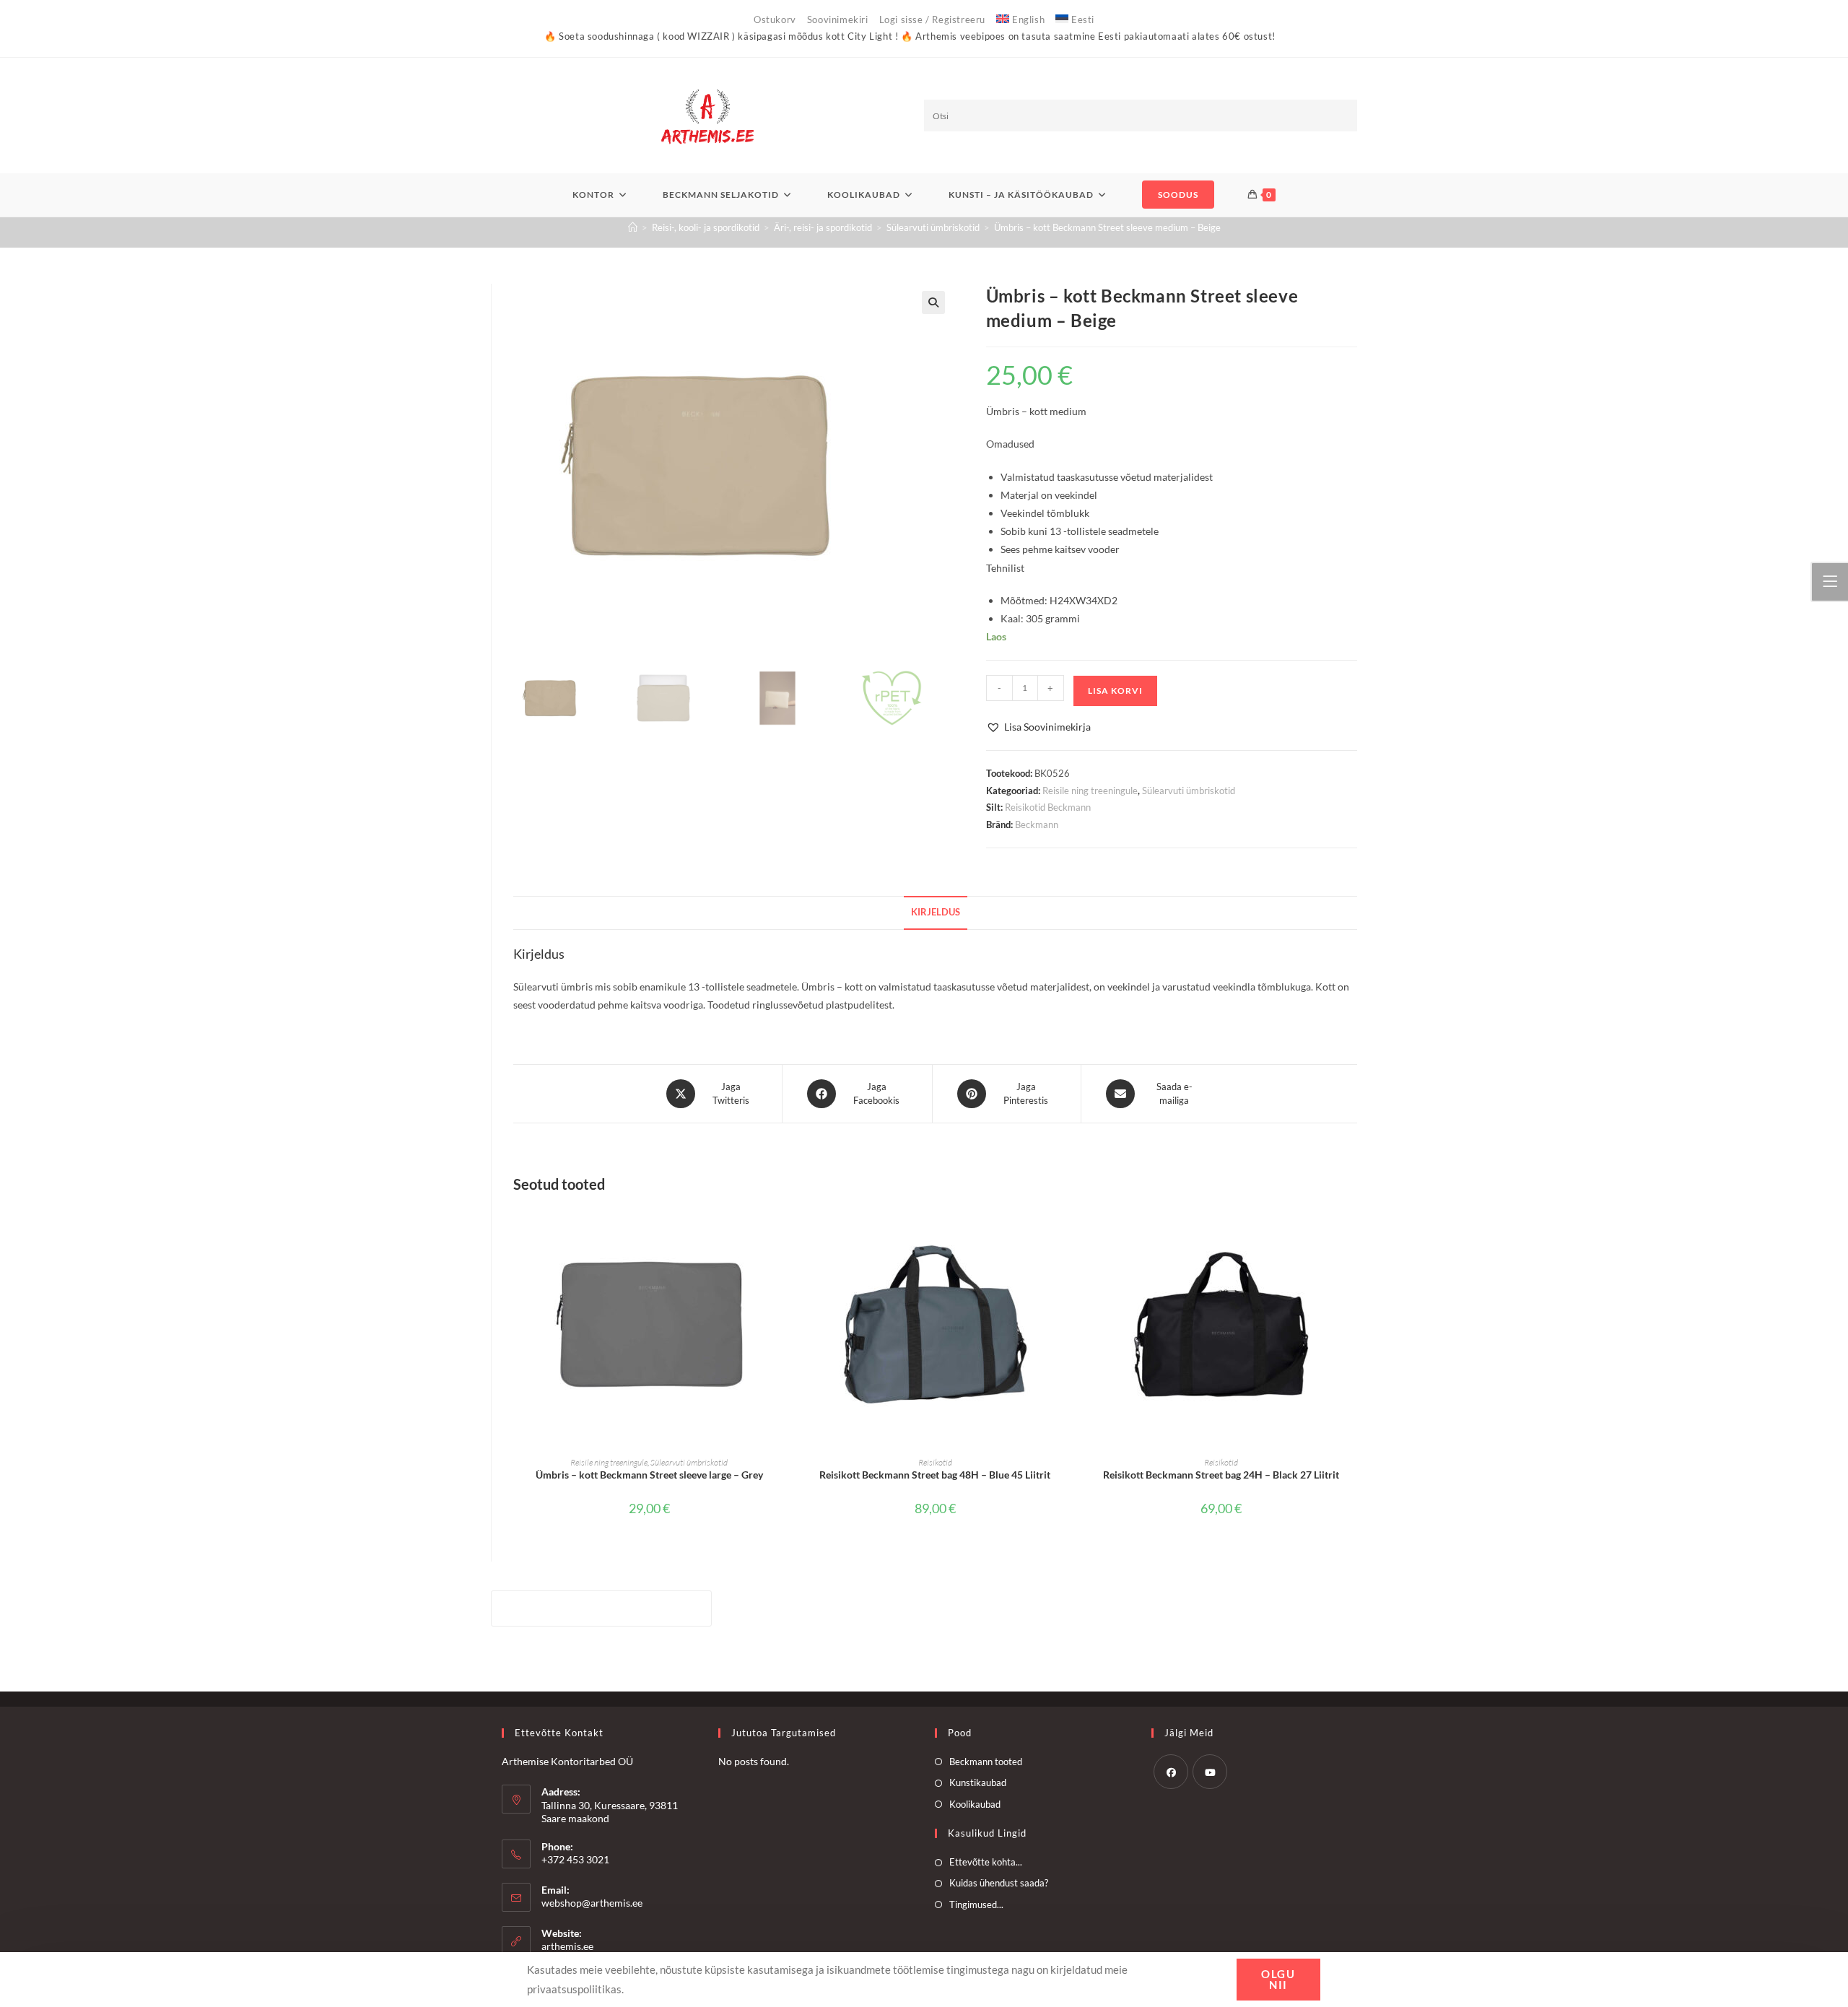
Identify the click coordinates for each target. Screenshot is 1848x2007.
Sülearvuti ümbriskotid (1189, 791)
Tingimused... (976, 1904)
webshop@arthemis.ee (592, 1903)
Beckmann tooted (986, 1762)
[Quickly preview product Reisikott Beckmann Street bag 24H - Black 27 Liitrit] (1353, 1230)
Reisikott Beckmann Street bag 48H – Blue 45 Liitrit (935, 1475)
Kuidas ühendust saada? (999, 1883)
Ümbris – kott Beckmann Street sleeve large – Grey (649, 1475)
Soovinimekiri (838, 19)
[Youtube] (1210, 1772)
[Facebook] (1171, 1772)
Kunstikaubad (978, 1782)
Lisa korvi (1115, 691)
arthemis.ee (567, 1946)
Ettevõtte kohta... (986, 1862)
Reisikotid (935, 1462)
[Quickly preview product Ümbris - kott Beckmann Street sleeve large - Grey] (780, 1230)
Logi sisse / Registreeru (932, 19)
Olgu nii (1278, 1979)
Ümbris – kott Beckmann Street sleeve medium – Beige (1107, 227)
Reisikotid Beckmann (1048, 807)
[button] (933, 302)
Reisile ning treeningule (1090, 791)
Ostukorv (775, 19)
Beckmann (1037, 824)
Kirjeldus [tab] (936, 912)
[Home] (633, 227)
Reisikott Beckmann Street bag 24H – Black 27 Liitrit (1221, 1475)
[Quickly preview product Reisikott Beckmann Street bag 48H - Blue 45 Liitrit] (1066, 1230)
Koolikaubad (975, 1804)
